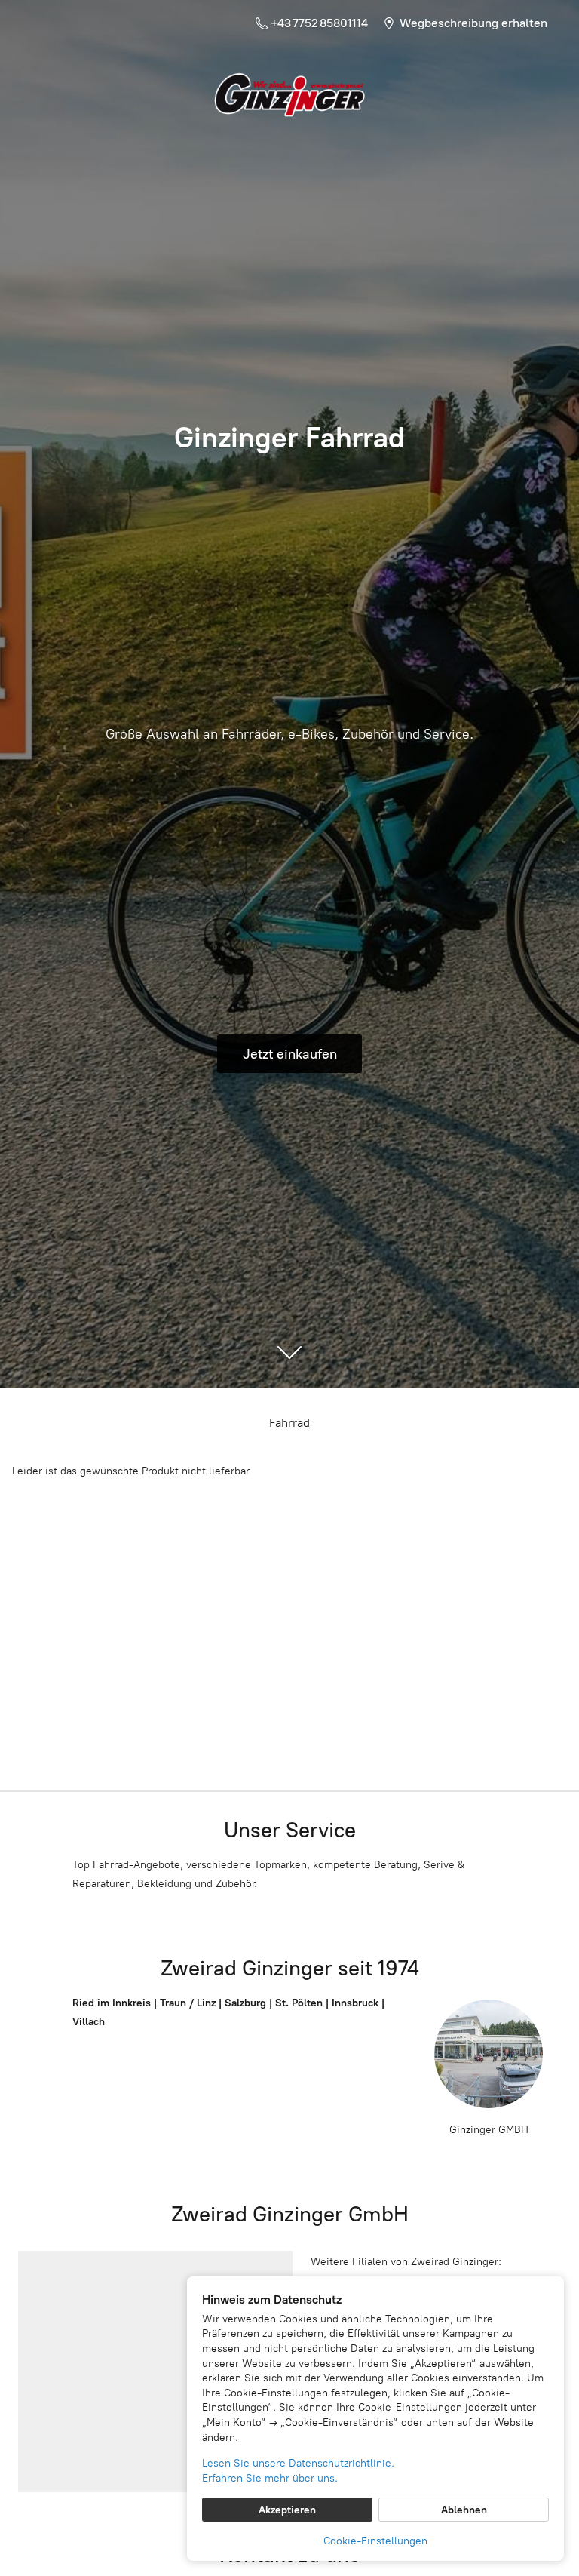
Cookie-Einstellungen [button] (375, 2541)
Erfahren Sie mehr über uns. (270, 2478)
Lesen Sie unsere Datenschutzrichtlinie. (298, 2463)
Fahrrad (289, 1423)
